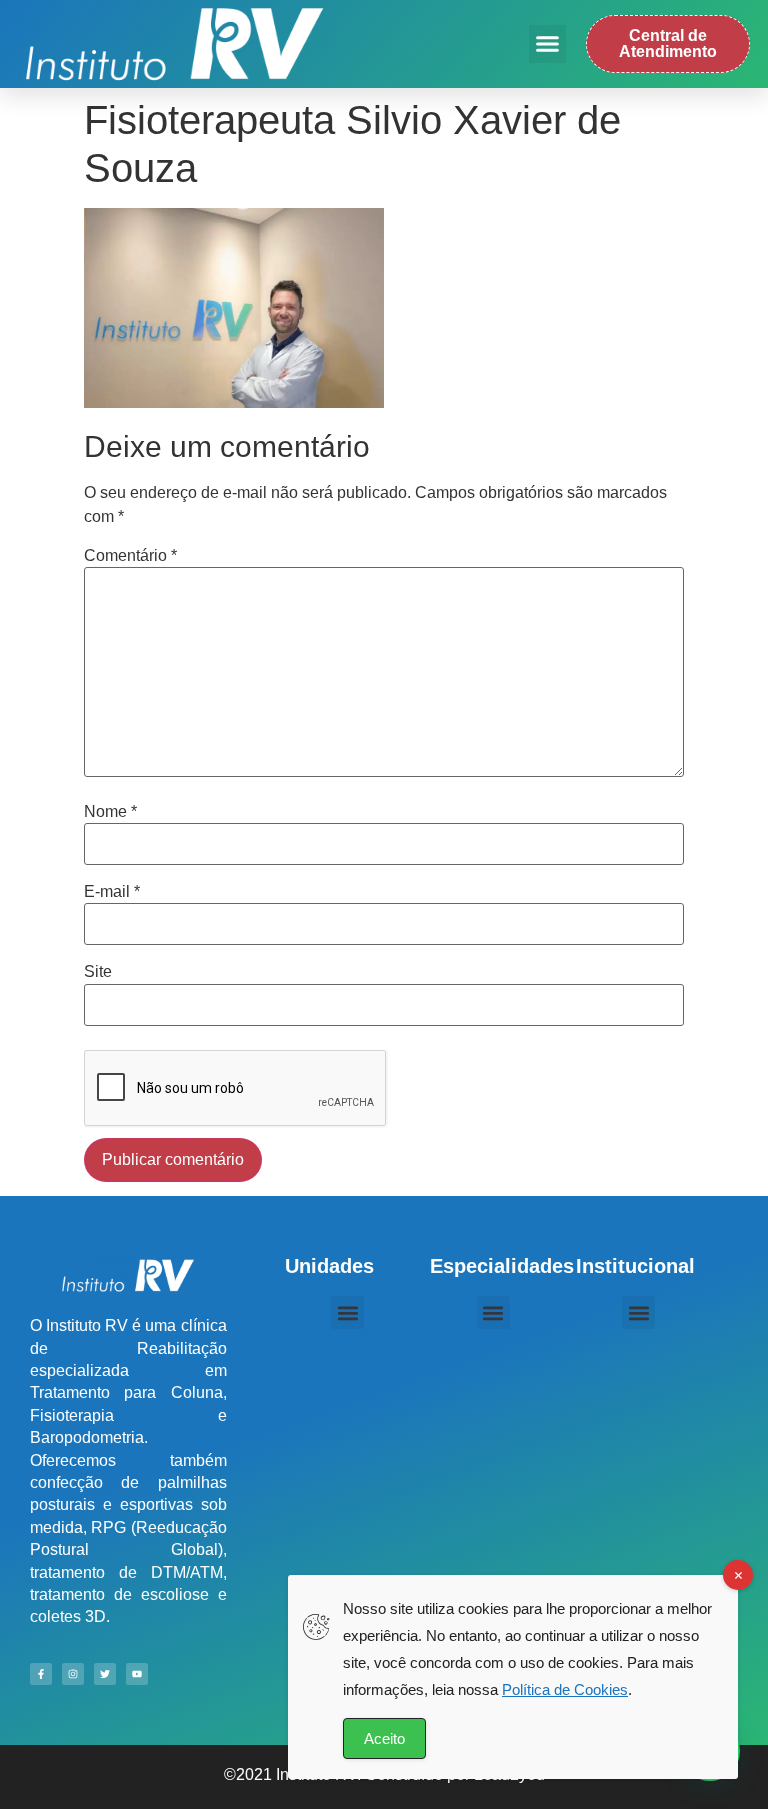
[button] (548, 44)
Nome (110, 812)
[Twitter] (105, 1674)
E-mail (112, 892)
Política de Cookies (565, 1689)
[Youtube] (137, 1674)
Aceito (384, 1738)
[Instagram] (73, 1674)
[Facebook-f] (41, 1674)
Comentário (130, 556)
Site (98, 972)
